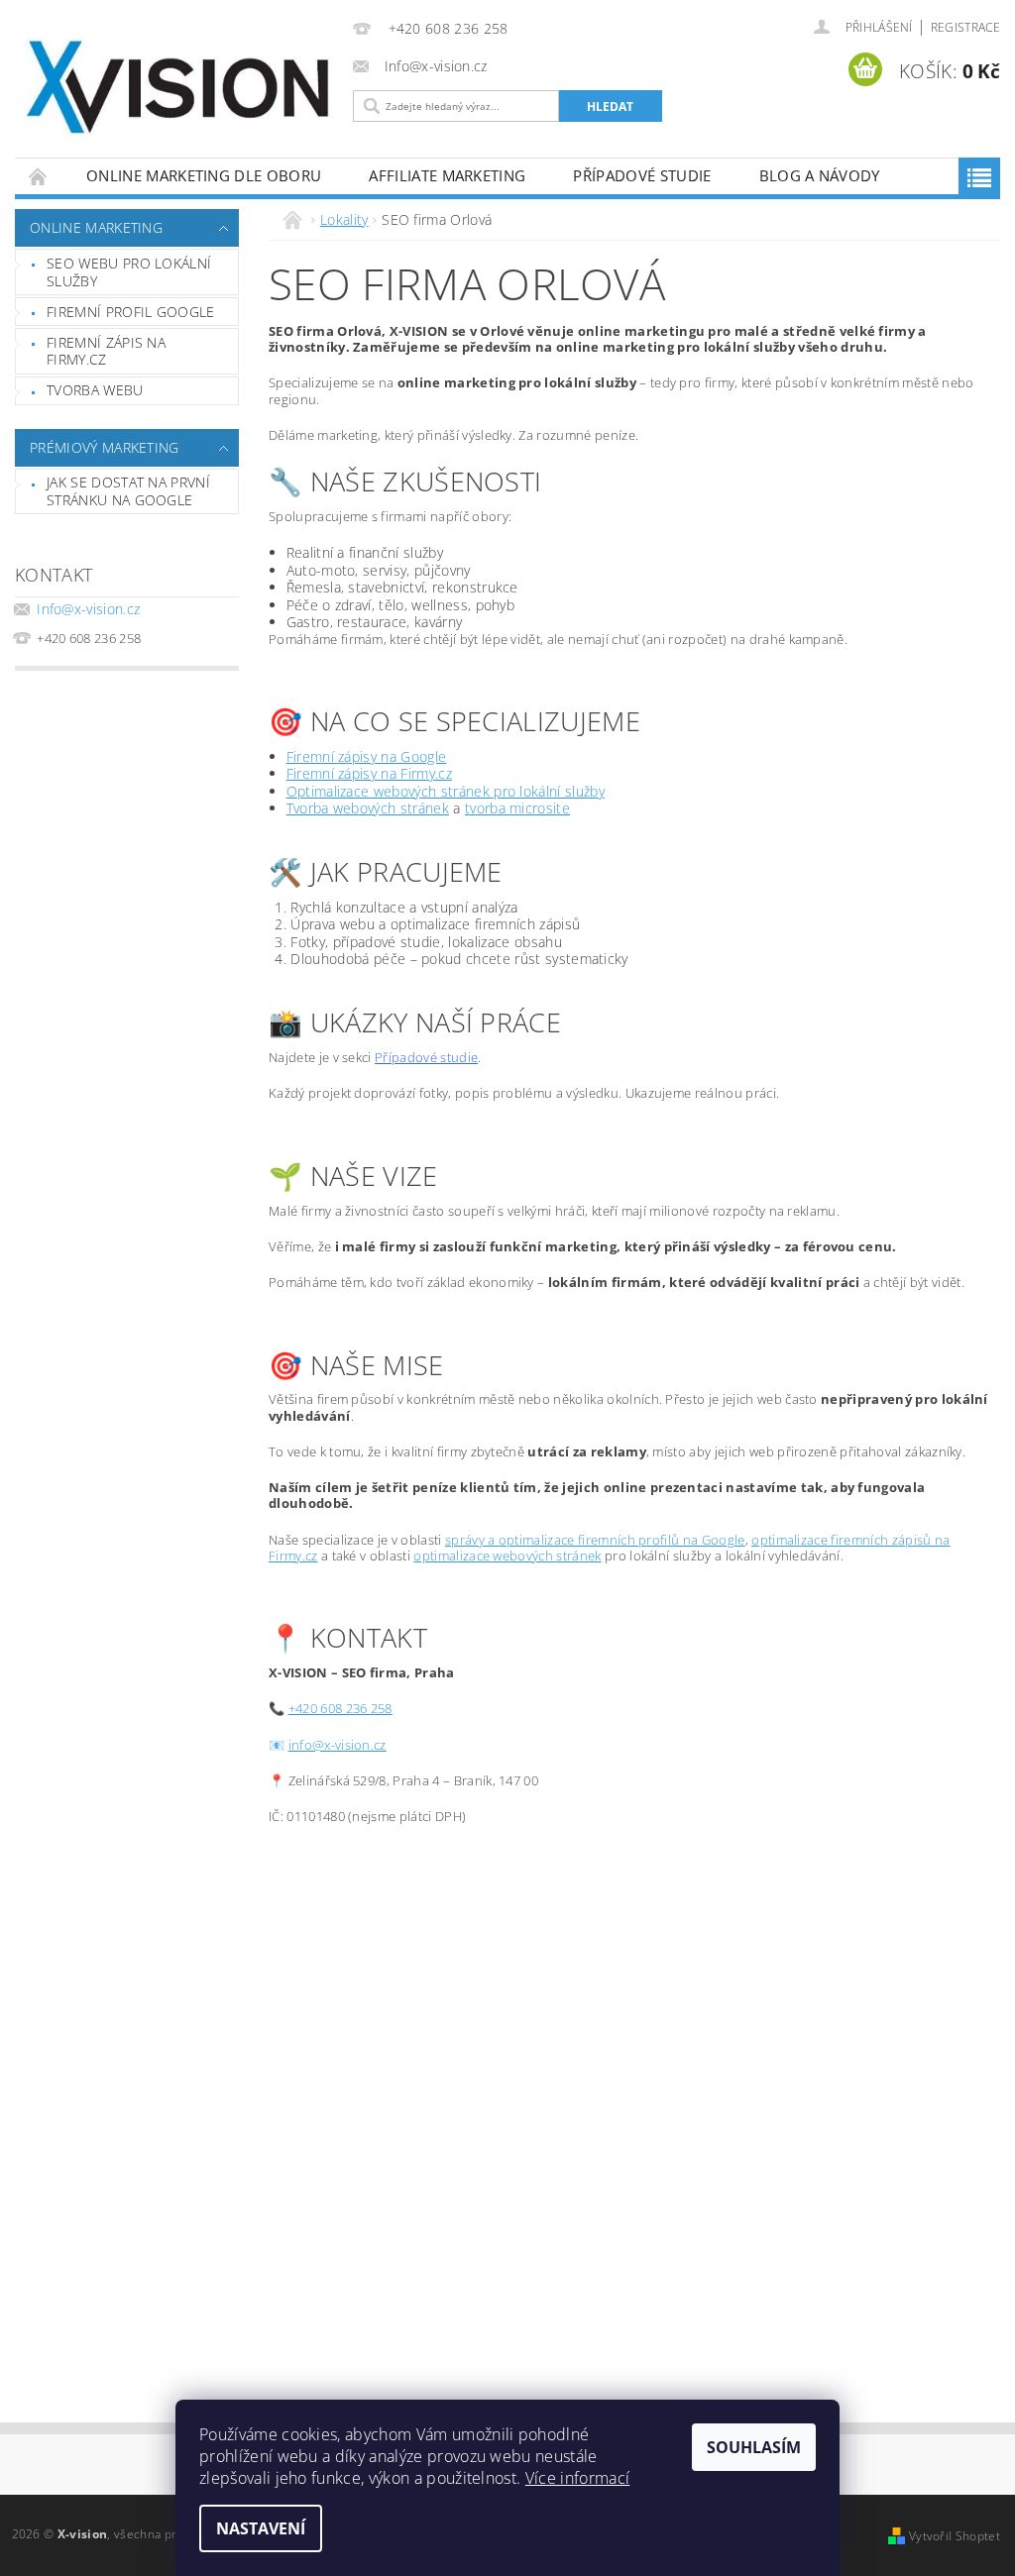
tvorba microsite (517, 808)
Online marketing (96, 227)
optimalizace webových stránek (507, 1556)
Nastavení (261, 2528)
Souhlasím (754, 2447)
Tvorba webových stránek (368, 808)
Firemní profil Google (131, 312)
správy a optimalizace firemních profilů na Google (595, 1540)
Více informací (577, 2478)
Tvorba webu (95, 390)
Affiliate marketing (447, 175)
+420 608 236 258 (340, 1708)
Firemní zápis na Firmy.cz (106, 351)
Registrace (965, 27)
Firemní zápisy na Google (367, 756)
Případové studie (642, 175)
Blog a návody (820, 175)
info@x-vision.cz (338, 1745)
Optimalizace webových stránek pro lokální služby (446, 791)
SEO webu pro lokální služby (129, 272)
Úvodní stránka (39, 176)
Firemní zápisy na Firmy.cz (369, 773)
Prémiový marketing (105, 447)
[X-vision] (179, 88)
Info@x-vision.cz (88, 609)
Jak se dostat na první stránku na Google (128, 491)
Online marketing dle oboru (204, 175)
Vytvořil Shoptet (955, 2536)
